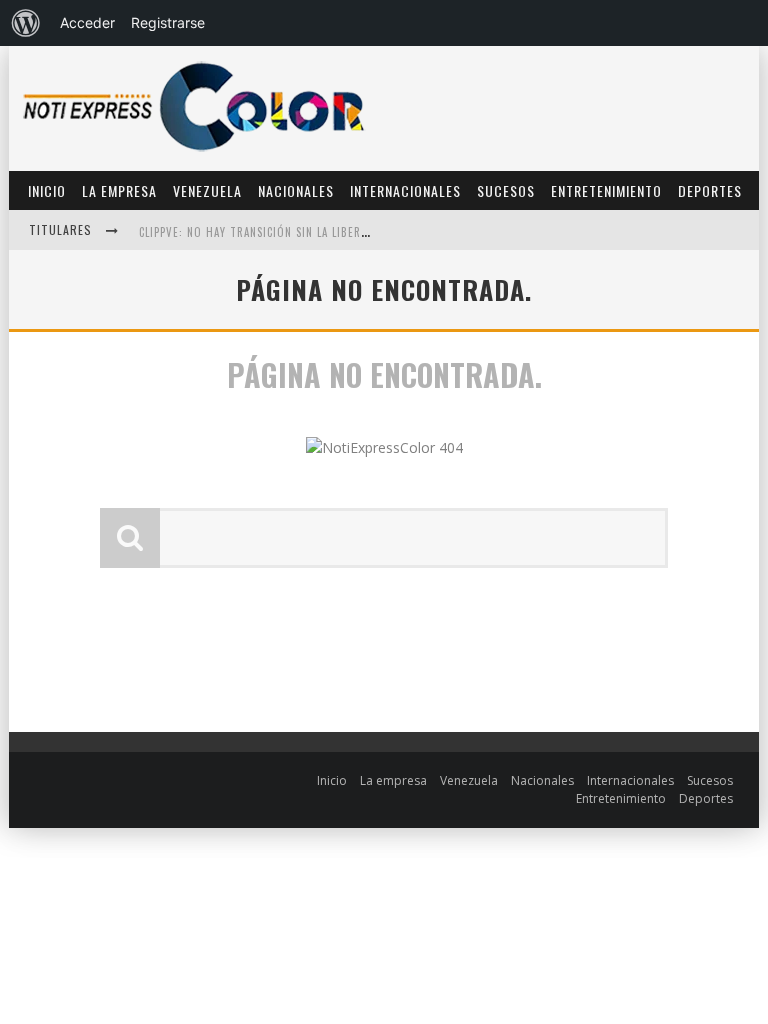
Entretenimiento (606, 190)
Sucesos (506, 190)
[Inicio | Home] (194, 150)
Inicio (47, 190)
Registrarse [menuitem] (168, 22)
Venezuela (207, 190)
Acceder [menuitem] (87, 22)
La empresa (119, 190)
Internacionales (405, 190)
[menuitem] (26, 23)
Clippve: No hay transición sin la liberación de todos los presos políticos (356, 232)
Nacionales (296, 190)
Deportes (710, 190)
